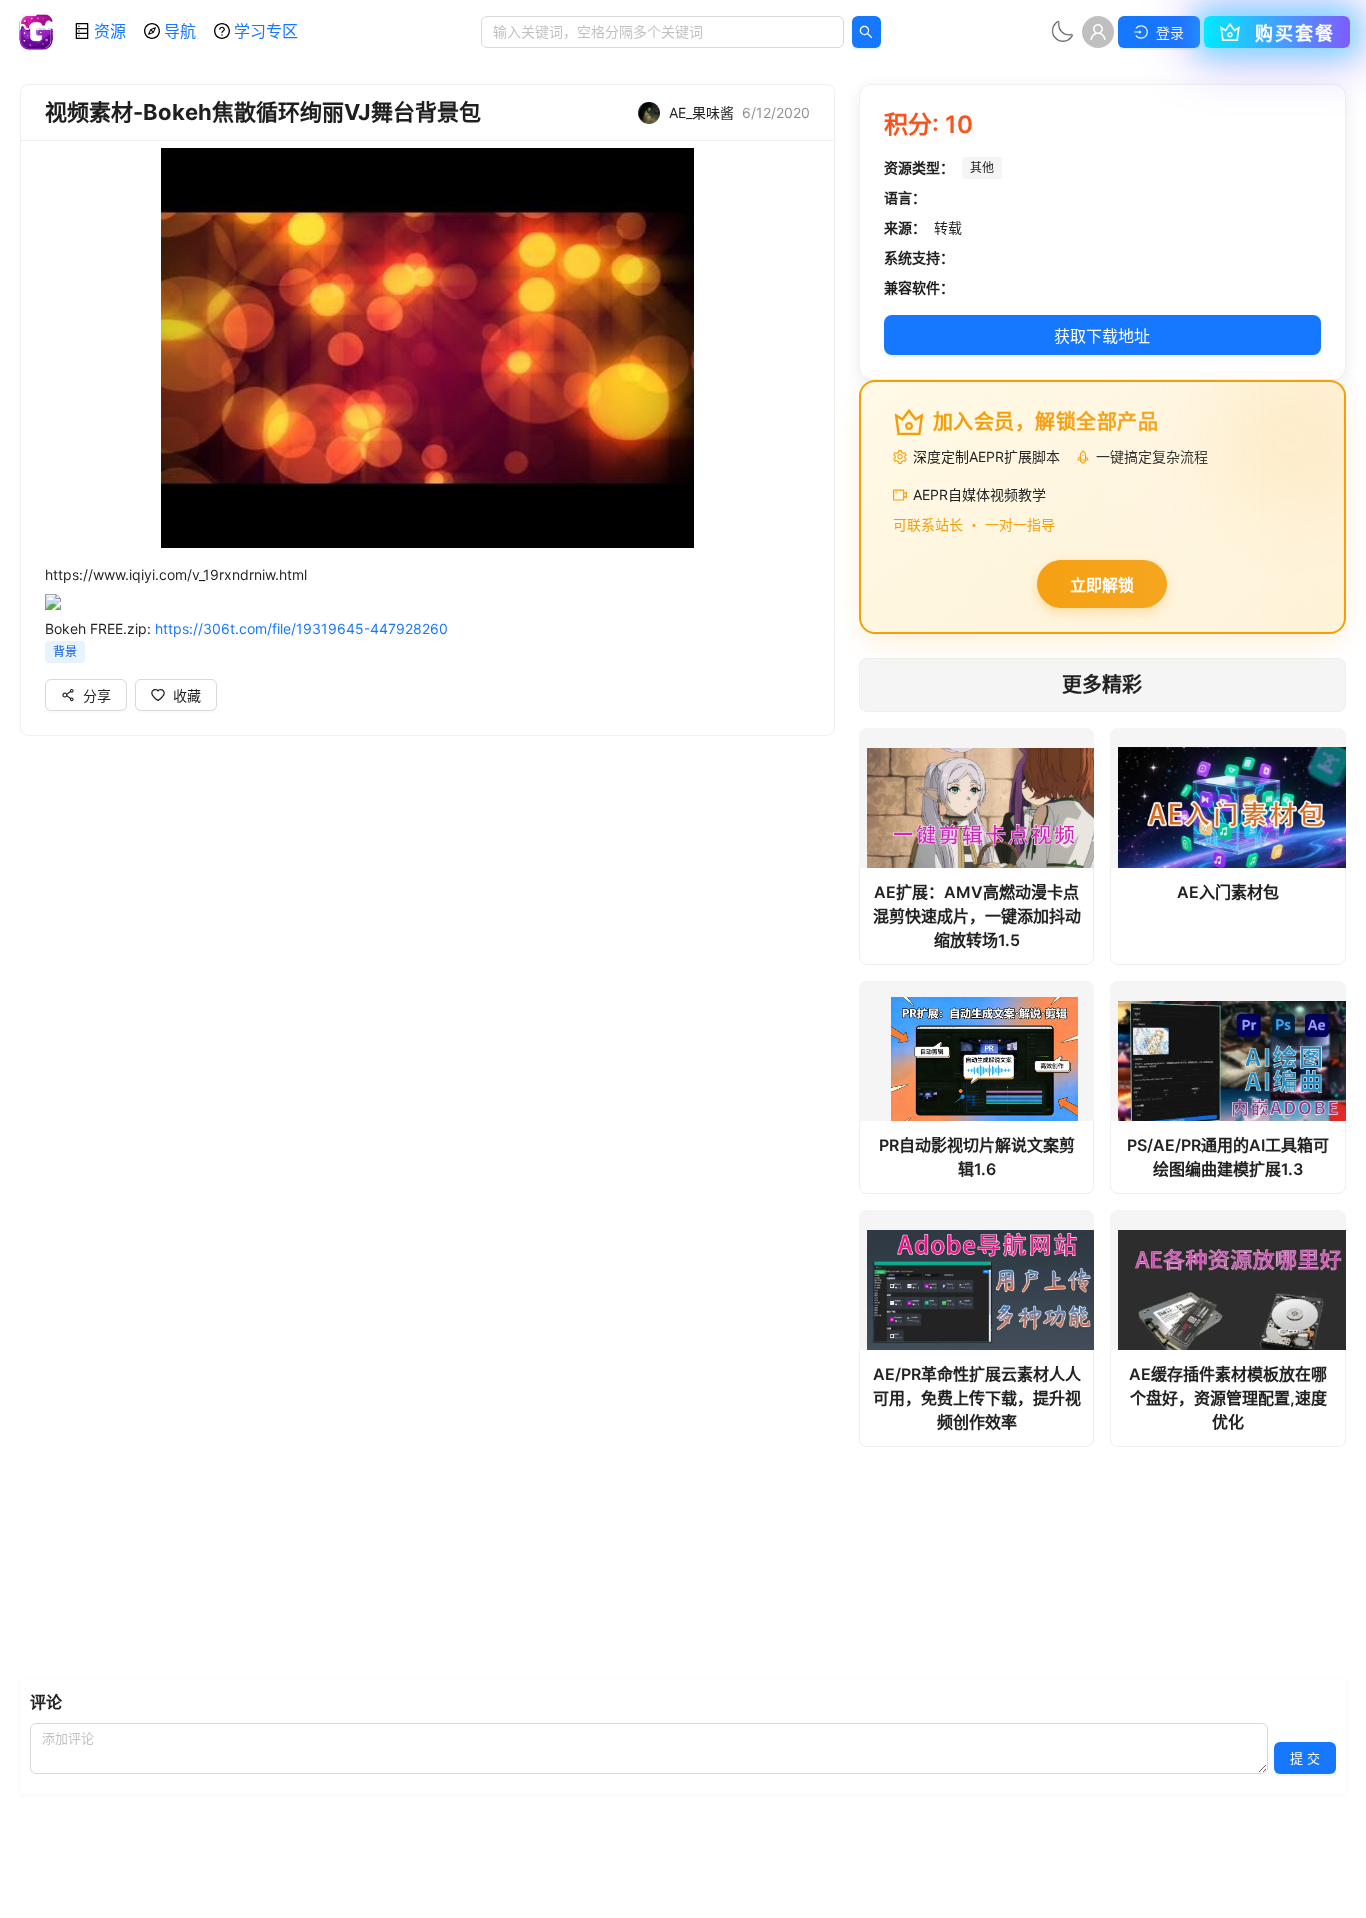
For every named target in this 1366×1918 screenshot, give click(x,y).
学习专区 (266, 31)
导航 (180, 31)
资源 (110, 31)
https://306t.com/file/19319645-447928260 (301, 628)
